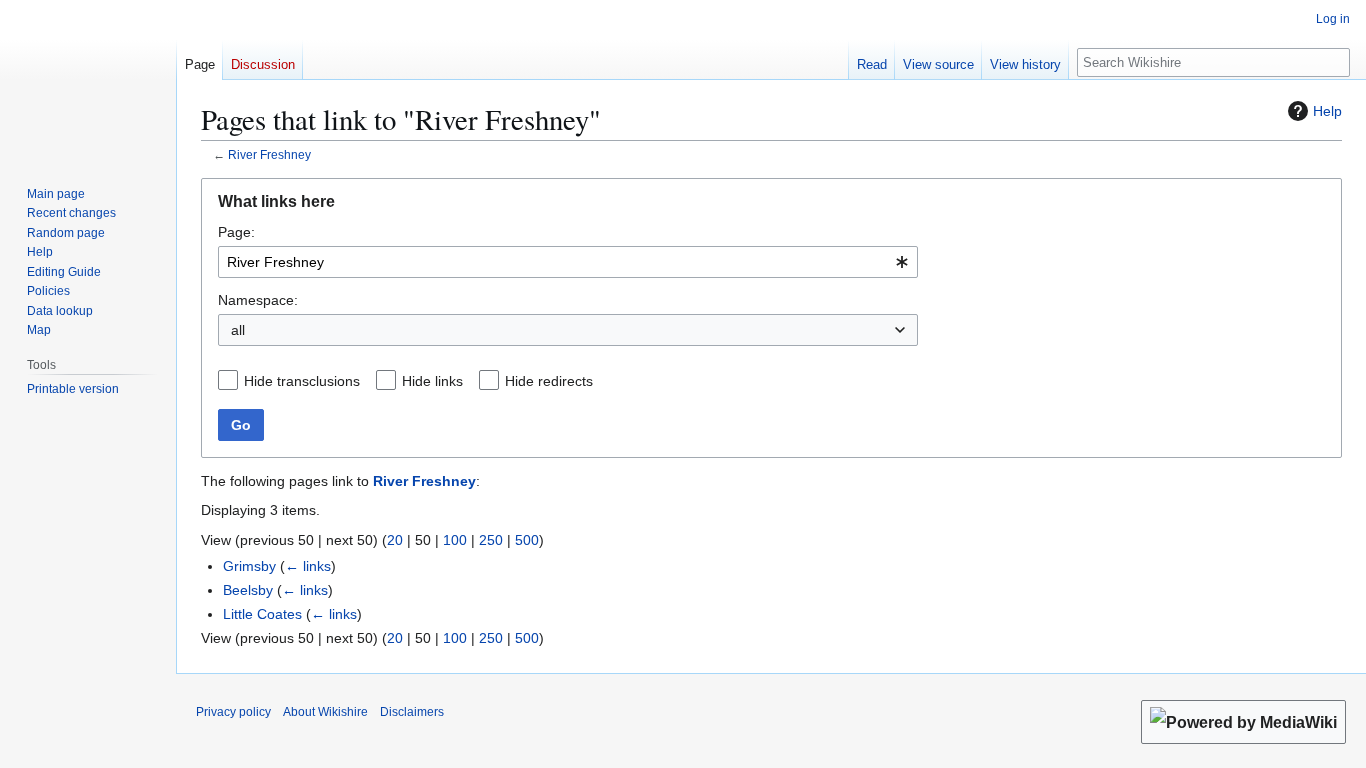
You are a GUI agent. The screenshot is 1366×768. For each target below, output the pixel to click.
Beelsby (248, 590)
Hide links (432, 381)
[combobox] (568, 262)
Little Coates (262, 614)
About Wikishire (325, 712)
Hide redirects (549, 381)
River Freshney (269, 154)
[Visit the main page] (88, 80)
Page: (236, 232)
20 (395, 540)
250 (491, 540)
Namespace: (258, 300)
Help (1327, 111)
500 (527, 540)
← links (308, 566)
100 (455, 540)
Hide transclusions (302, 381)
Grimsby (249, 566)
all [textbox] (238, 330)
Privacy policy (233, 712)
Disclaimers (412, 712)
